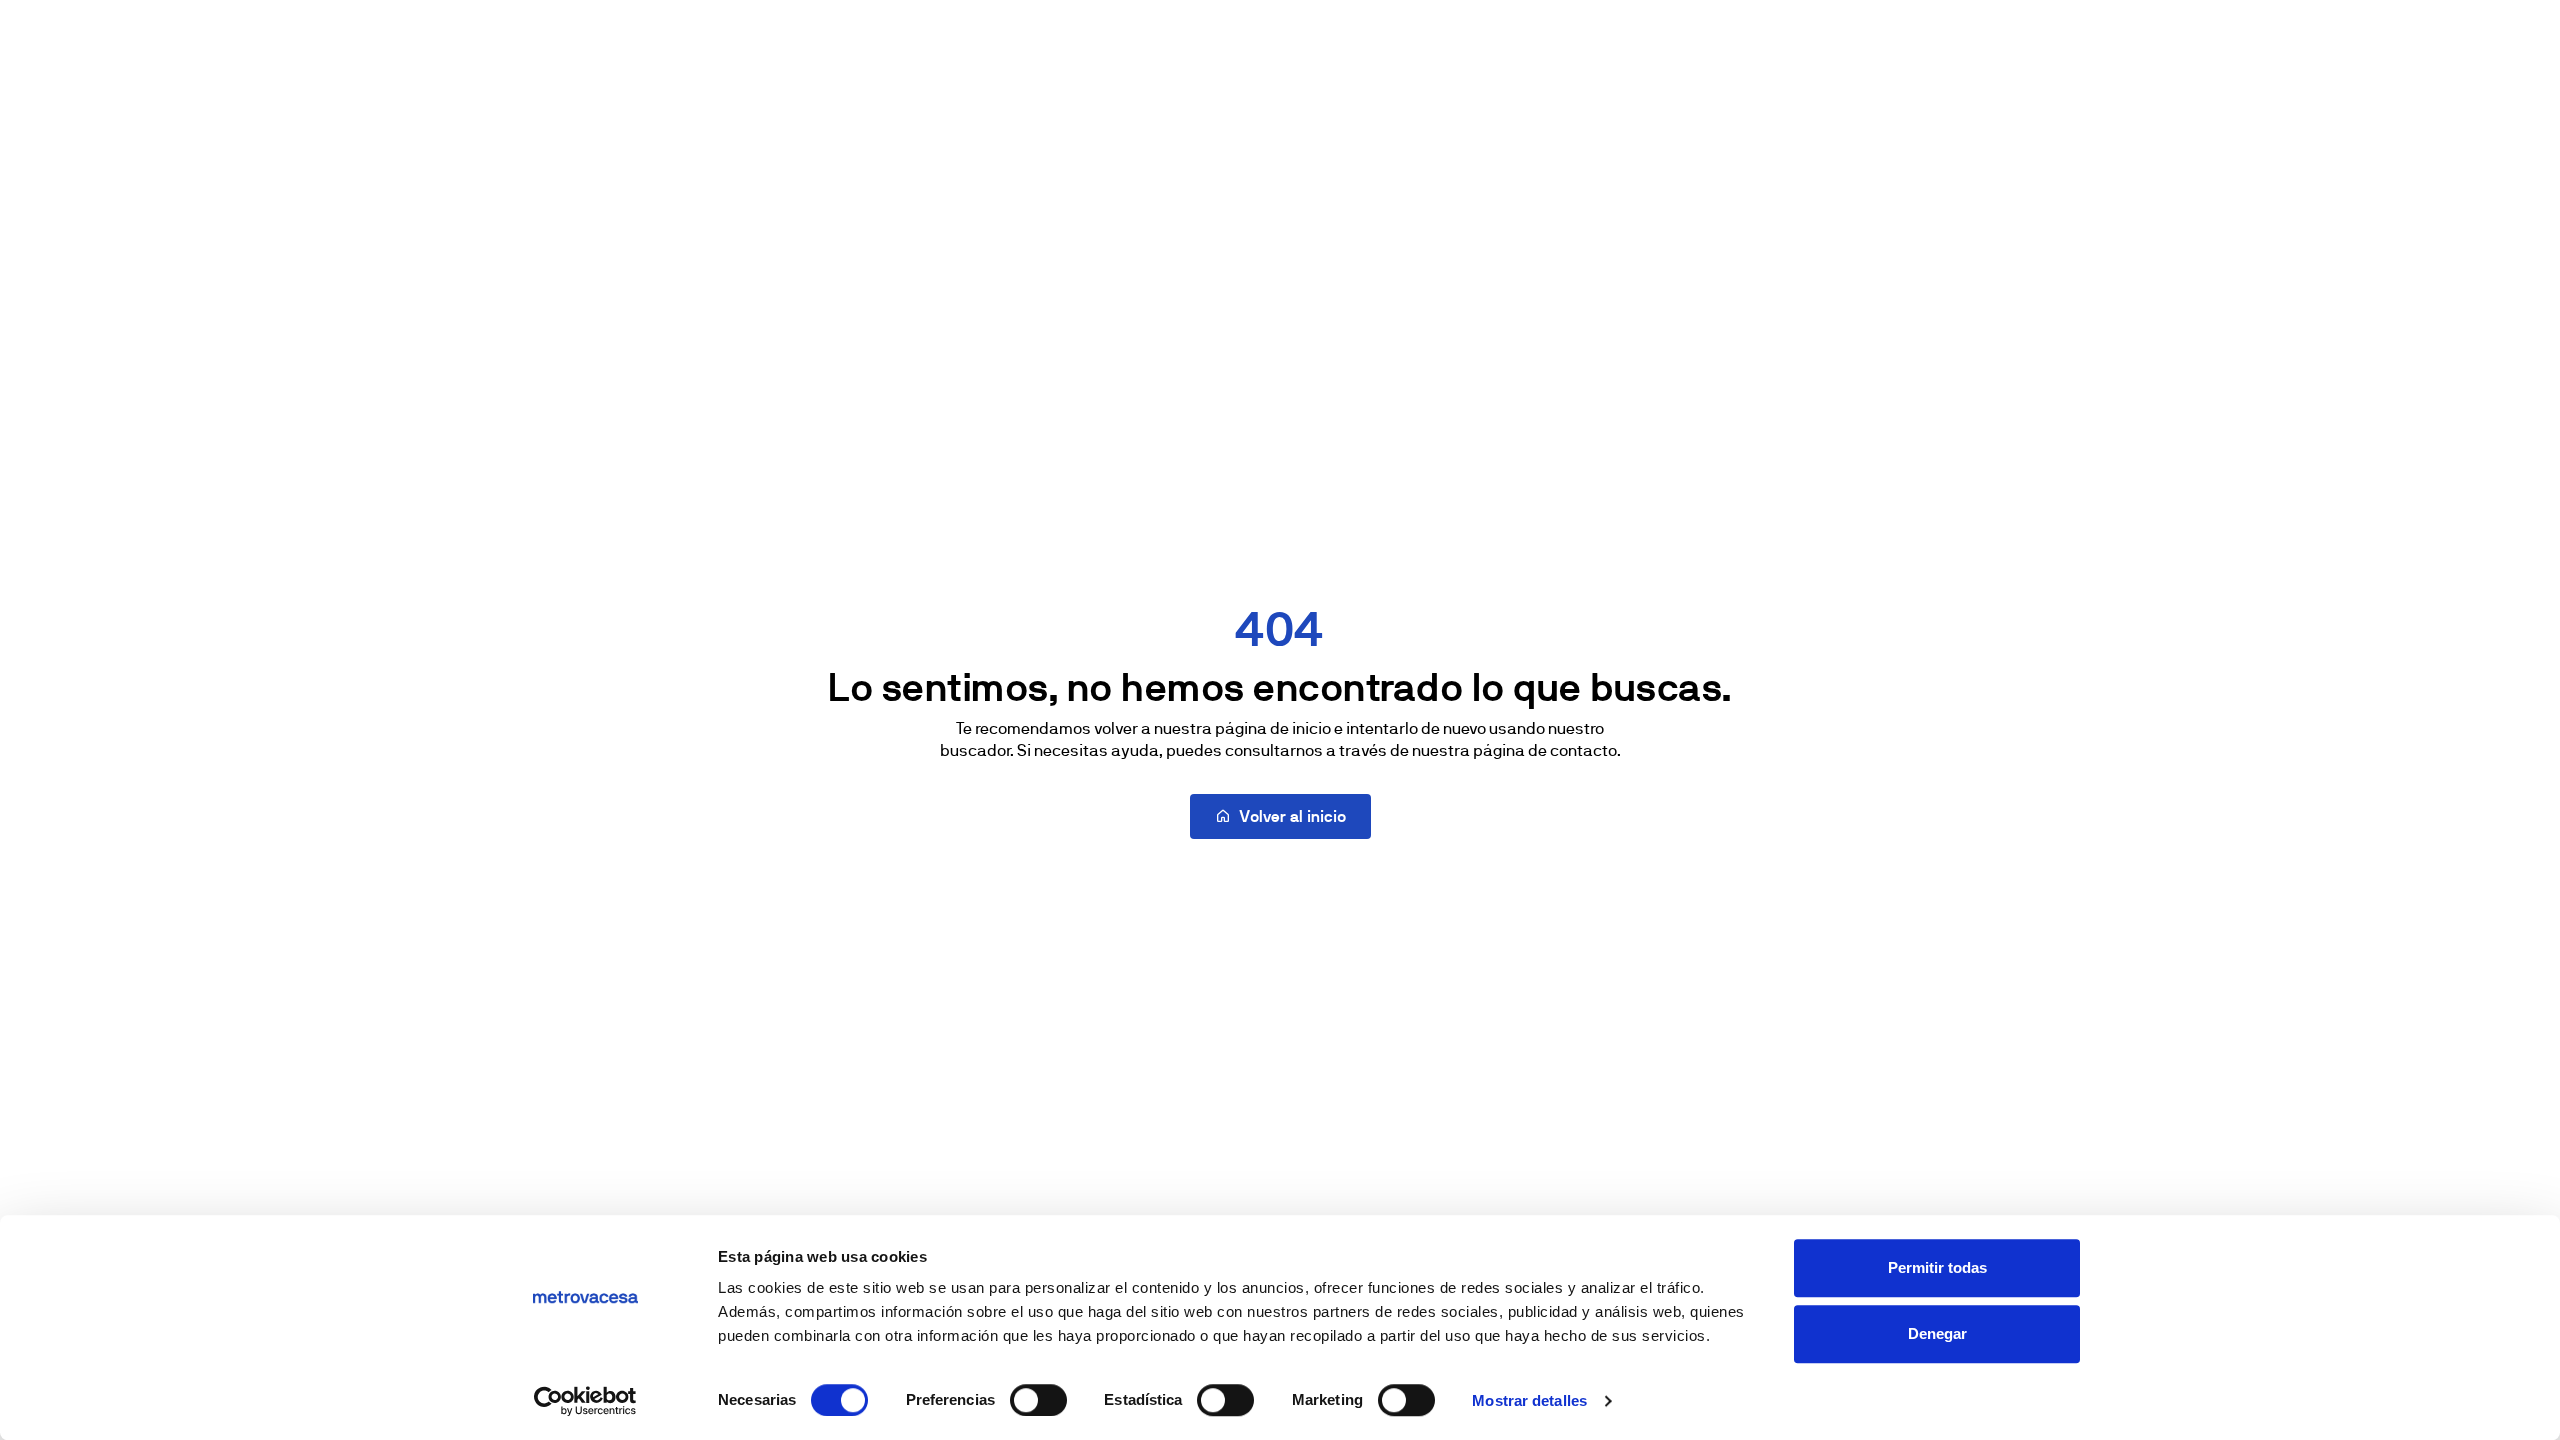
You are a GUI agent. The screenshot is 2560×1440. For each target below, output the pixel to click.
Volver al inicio (1292, 816)
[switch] (1038, 1400)
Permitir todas (1937, 1267)
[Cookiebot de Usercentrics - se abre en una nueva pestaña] (585, 1401)
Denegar (1937, 1333)
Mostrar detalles (1529, 1400)
